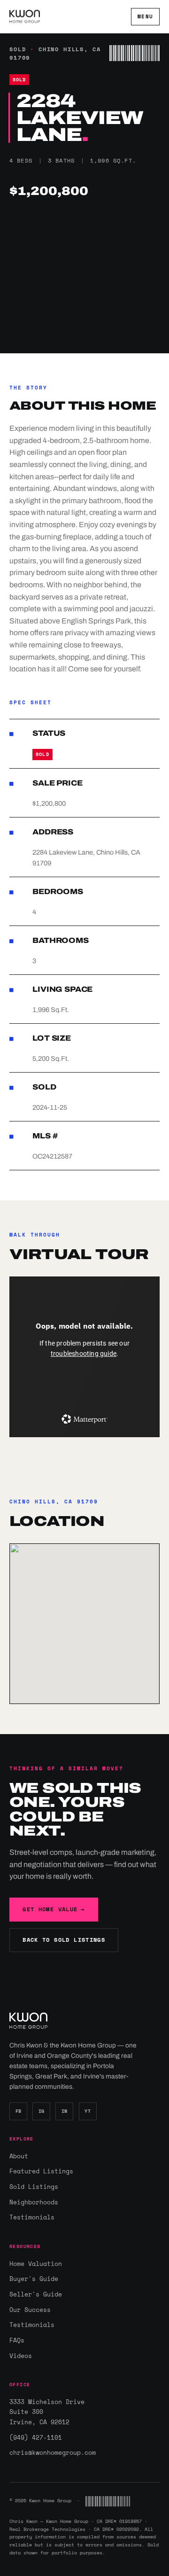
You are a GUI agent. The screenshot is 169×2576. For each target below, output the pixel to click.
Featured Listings (41, 2171)
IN (65, 2111)
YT (88, 2111)
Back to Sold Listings (64, 1940)
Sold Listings (34, 2187)
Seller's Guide (36, 2294)
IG (42, 2111)
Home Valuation (36, 2264)
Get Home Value (54, 1909)
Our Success (30, 2310)
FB (19, 2111)
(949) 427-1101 (36, 2437)
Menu (145, 16)
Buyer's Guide (34, 2279)
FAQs (17, 2340)
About (19, 2156)
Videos (21, 2356)
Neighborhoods (34, 2202)
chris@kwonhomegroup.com (53, 2452)
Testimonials (32, 2217)
